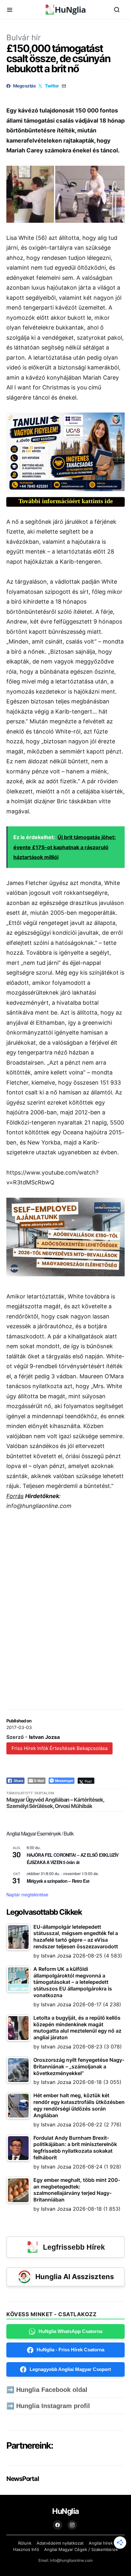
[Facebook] (58, 2525)
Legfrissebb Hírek (74, 2247)
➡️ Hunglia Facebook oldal (47, 2390)
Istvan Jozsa (44, 1737)
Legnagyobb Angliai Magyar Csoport (70, 2369)
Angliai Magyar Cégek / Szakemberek (81, 2549)
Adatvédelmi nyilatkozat (60, 2543)
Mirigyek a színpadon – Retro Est (58, 1881)
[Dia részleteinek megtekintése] (65, 452)
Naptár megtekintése (27, 1894)
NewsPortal (22, 2479)
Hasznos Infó (26, 2549)
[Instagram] (72, 2525)
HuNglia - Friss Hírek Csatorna (70, 2350)
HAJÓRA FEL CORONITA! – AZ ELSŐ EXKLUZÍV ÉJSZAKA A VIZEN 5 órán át (73, 1858)
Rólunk (25, 2543)
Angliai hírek (101, 2543)
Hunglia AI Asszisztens (75, 2277)
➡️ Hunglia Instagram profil (48, 2406)
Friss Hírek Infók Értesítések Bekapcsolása (59, 1748)
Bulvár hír (24, 38)
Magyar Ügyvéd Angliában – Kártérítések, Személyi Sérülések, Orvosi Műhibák (55, 1803)
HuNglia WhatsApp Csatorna (70, 2331)
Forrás (15, 1496)
